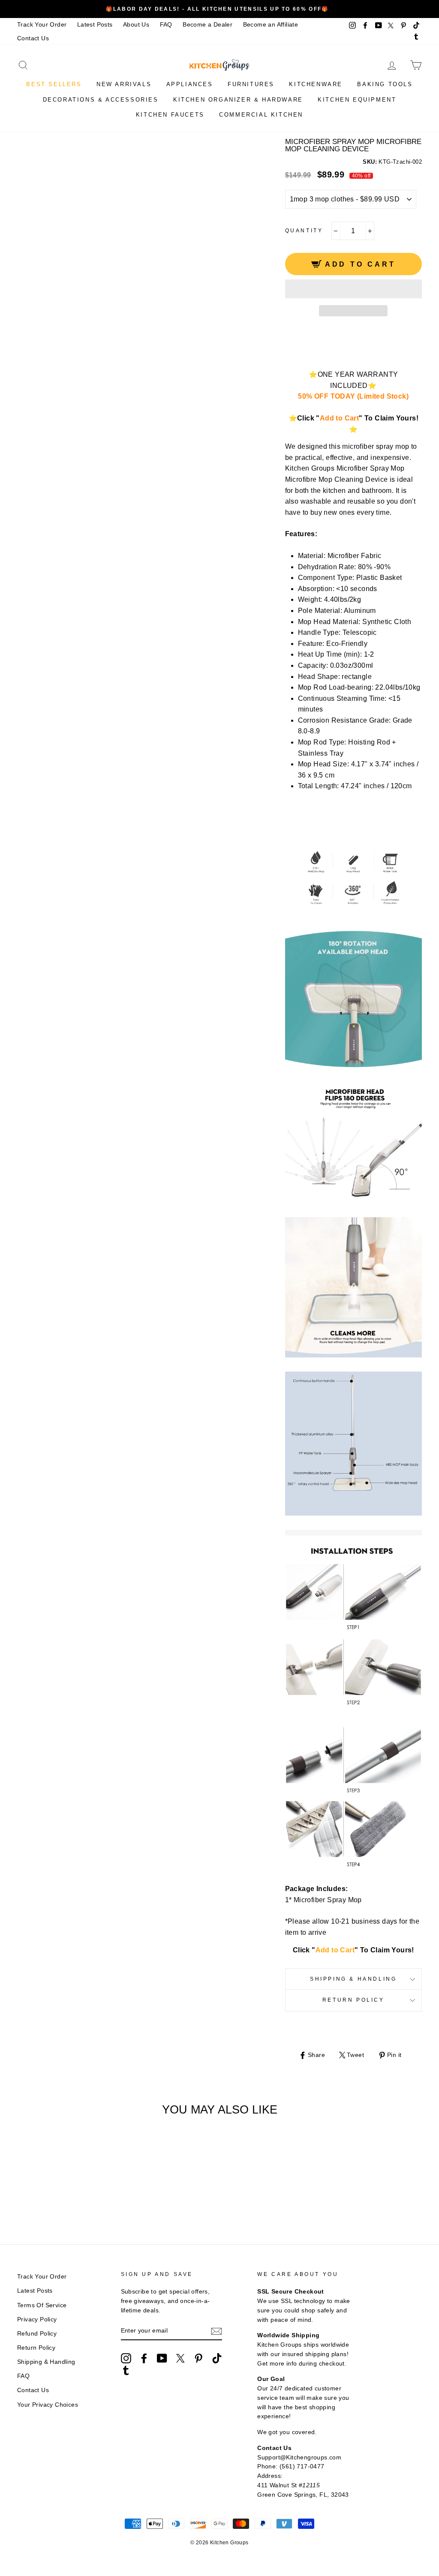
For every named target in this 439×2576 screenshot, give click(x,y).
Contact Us (33, 38)
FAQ (166, 25)
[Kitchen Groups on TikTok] (217, 2358)
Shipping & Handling (353, 1979)
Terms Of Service (42, 2305)
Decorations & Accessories (101, 100)
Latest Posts (95, 25)
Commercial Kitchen (261, 115)
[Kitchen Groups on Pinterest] (198, 2358)
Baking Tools (385, 84)
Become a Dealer (207, 25)
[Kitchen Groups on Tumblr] (126, 2370)
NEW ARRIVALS (124, 84)
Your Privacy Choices (48, 2405)
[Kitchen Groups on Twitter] (180, 2358)
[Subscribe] (216, 2331)
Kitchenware (316, 84)
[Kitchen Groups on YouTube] (162, 2358)
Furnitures (251, 84)
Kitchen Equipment (357, 100)
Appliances (190, 84)
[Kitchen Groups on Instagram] (126, 2358)
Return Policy (353, 2000)
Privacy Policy (37, 2319)
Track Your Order (42, 25)
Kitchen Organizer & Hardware (238, 100)
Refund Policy (37, 2334)
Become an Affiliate (271, 25)
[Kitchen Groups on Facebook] (144, 2358)
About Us (136, 25)
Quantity (304, 231)
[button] (353, 289)
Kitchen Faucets (170, 115)
